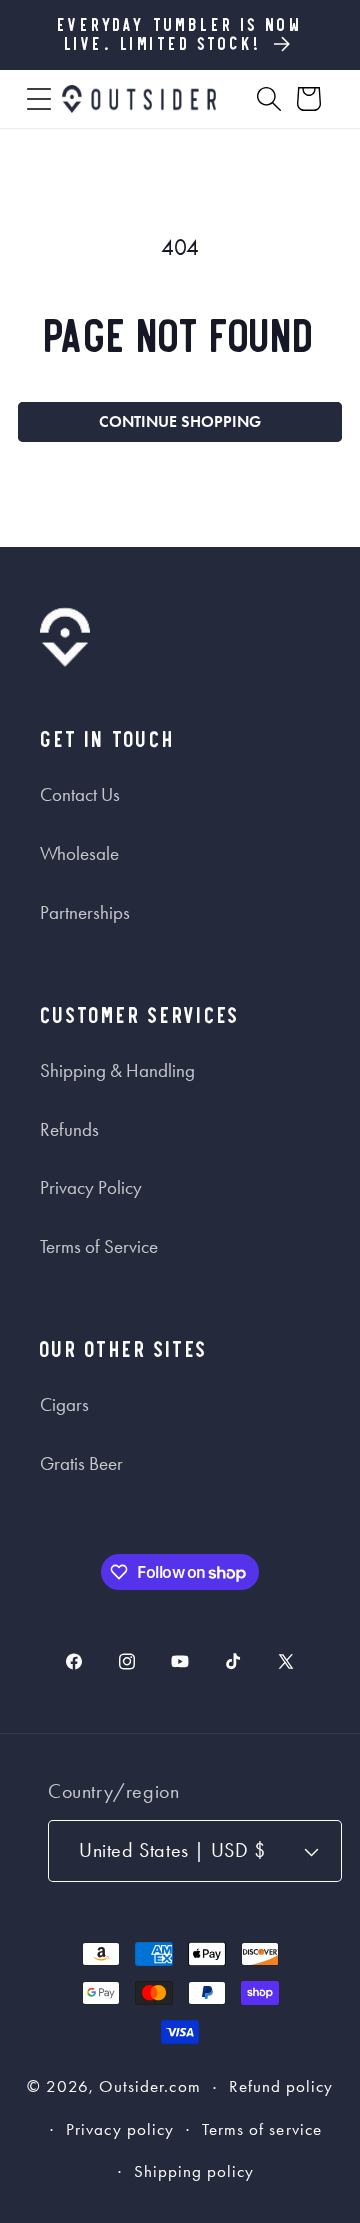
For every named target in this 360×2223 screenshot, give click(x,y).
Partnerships (85, 913)
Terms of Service (99, 1247)
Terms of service (262, 2129)
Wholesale (79, 854)
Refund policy (281, 2086)
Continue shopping (180, 421)
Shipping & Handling (117, 1071)
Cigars (64, 1405)
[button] (39, 99)
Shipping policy (194, 2171)
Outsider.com (150, 2087)
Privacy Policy (91, 1188)
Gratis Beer (81, 1464)
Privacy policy (120, 2129)
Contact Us (80, 795)
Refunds (69, 1130)
